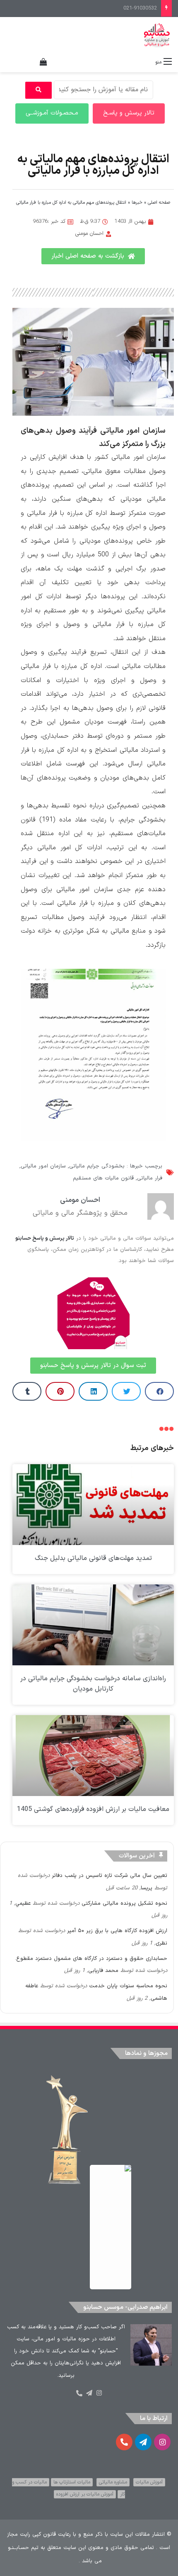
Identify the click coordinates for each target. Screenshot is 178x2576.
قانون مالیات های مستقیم (103, 1178)
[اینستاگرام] (99, 2393)
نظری (161, 1943)
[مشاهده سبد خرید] (43, 62)
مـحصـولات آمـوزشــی (52, 113)
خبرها (137, 203)
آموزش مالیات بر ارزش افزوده (85, 2494)
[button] (159, 1391)
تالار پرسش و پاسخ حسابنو (45, 1238)
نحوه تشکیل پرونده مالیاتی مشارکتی (124, 1903)
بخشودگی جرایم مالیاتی (97, 1166)
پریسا (147, 1888)
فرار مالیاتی (150, 1178)
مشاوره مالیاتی (113, 2482)
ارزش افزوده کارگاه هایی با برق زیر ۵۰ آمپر (117, 1931)
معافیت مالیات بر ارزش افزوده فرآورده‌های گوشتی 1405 (93, 1809)
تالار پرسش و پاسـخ (129, 113)
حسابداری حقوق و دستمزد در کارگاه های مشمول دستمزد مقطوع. (91, 1959)
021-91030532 (140, 8)
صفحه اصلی (159, 203)
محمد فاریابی (103, 1971)
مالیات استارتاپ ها (72, 2482)
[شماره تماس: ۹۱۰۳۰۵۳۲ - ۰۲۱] (79, 2393)
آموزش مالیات (149, 2482)
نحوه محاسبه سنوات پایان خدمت (128, 1986)
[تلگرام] (89, 2393)
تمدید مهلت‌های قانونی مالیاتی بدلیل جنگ (93, 1558)
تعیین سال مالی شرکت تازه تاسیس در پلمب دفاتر (109, 1876)
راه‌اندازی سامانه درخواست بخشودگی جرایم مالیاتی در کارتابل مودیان (93, 1684)
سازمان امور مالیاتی (43, 1166)
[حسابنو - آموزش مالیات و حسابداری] (157, 35)
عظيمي (23, 1903)
